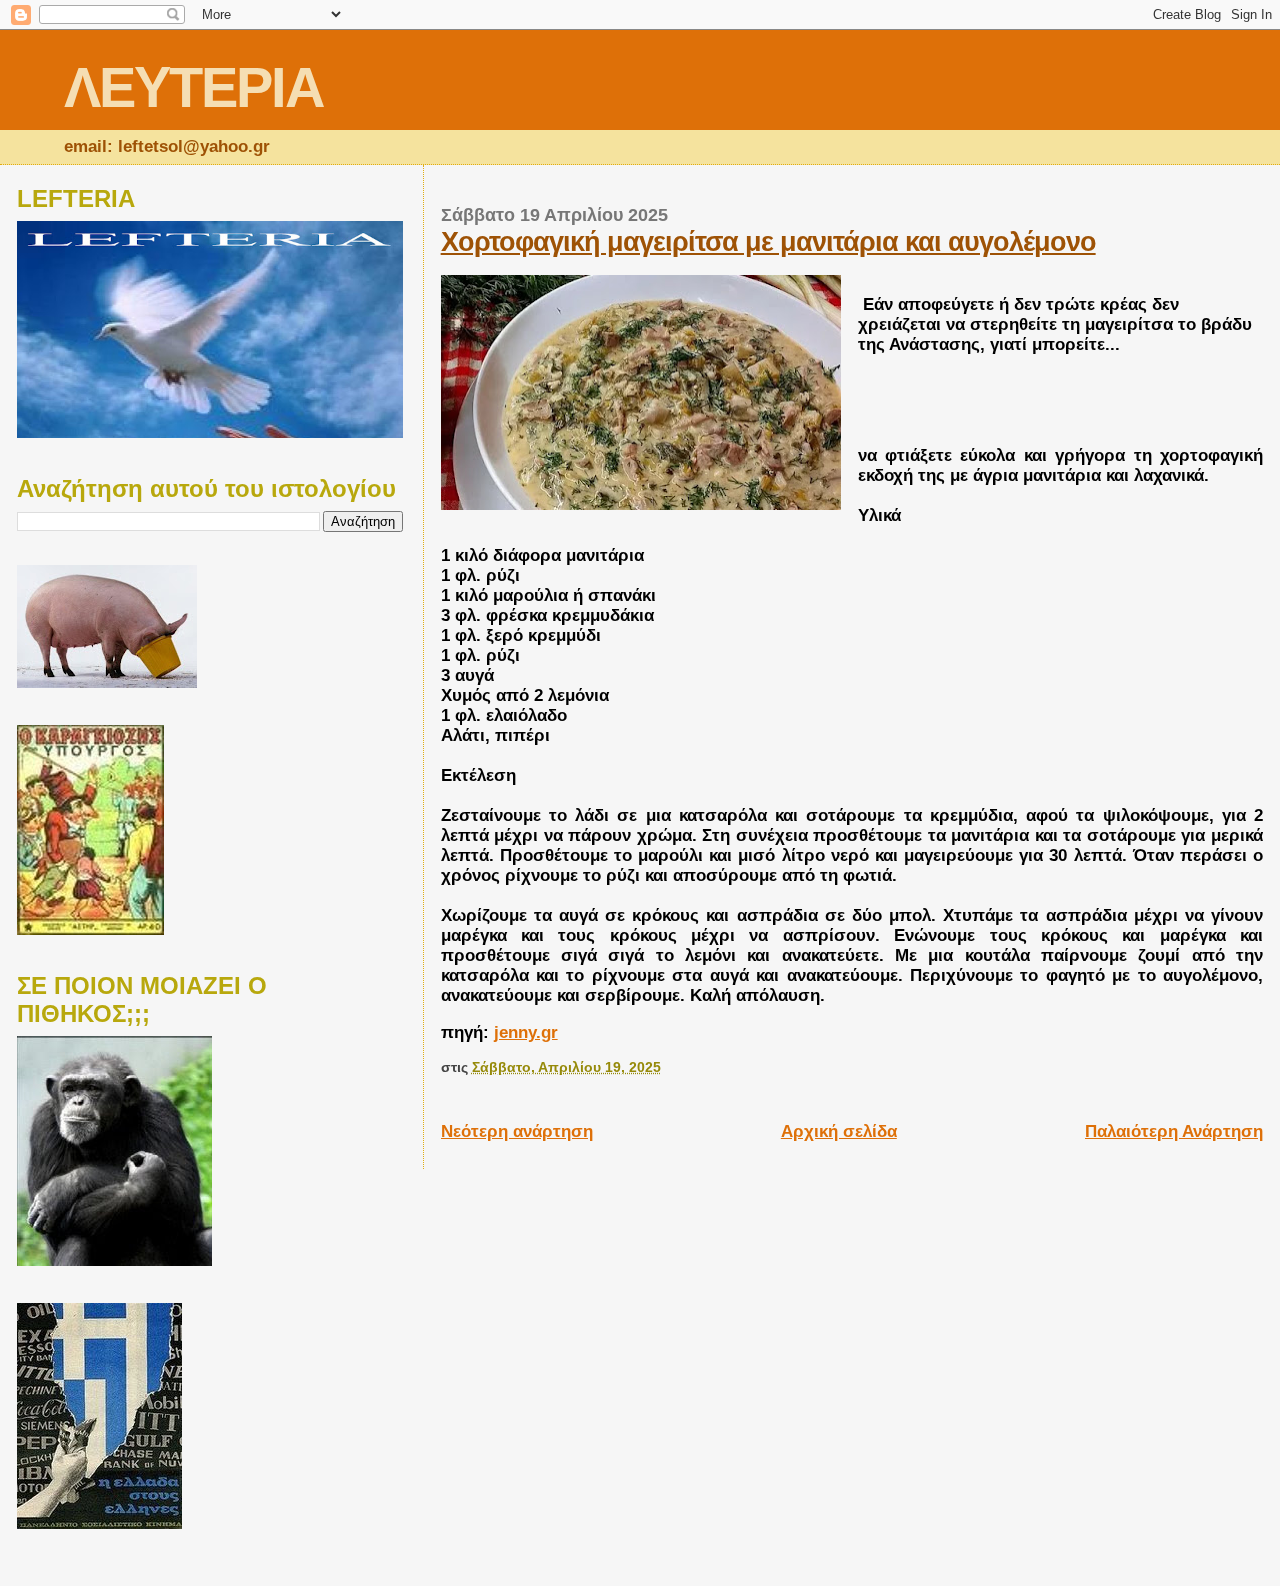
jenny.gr (526, 1032)
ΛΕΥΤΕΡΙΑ (193, 87)
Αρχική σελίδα (839, 1131)
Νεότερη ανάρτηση (517, 1131)
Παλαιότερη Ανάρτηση (1174, 1131)
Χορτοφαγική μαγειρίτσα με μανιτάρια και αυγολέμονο (768, 241)
